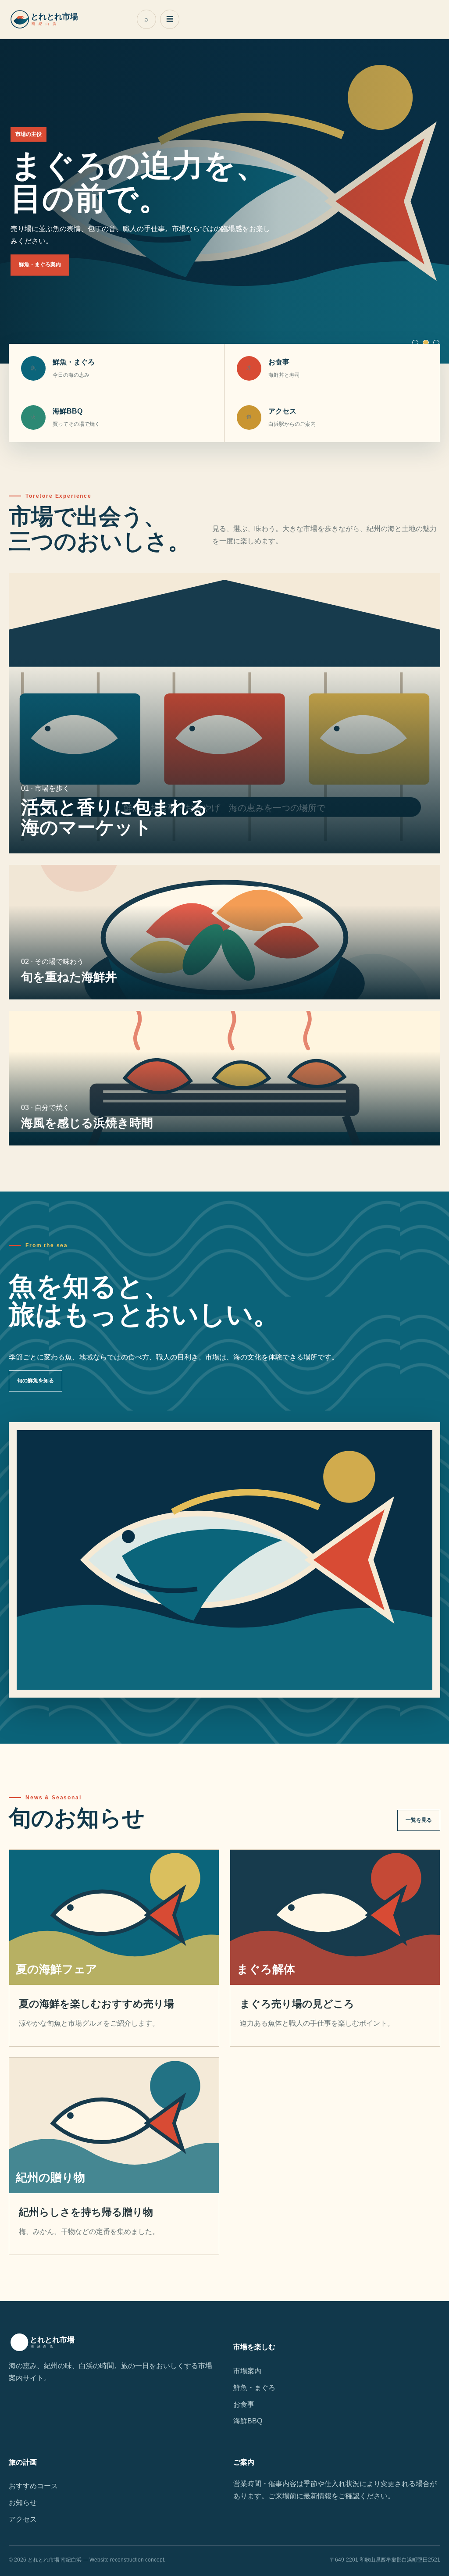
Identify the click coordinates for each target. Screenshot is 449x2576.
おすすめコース (33, 2486)
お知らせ (23, 2503)
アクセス (23, 2519)
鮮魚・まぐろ (254, 2388)
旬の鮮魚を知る (36, 1381)
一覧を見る (419, 1820)
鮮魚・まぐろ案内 (40, 265)
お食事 (244, 2404)
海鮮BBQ (248, 2421)
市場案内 (247, 2371)
